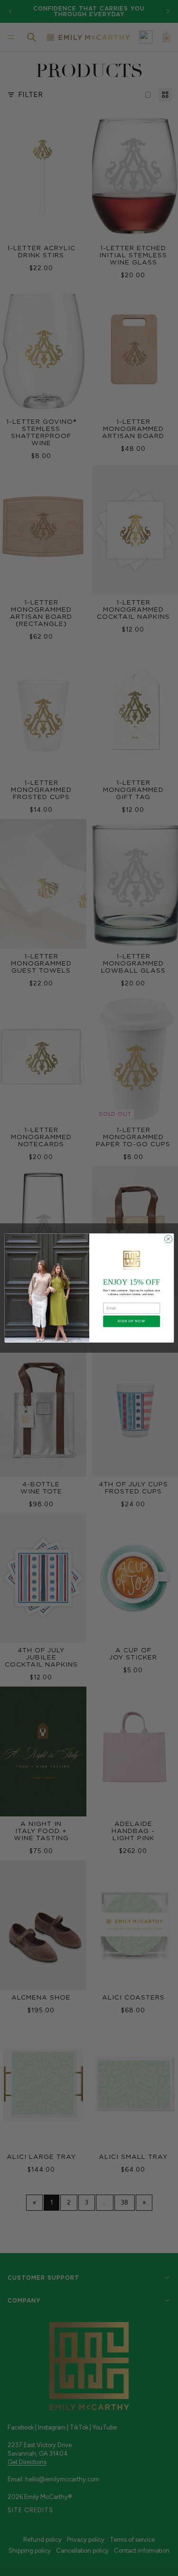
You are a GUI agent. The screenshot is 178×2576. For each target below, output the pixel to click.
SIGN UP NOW (131, 1321)
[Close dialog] (168, 1239)
